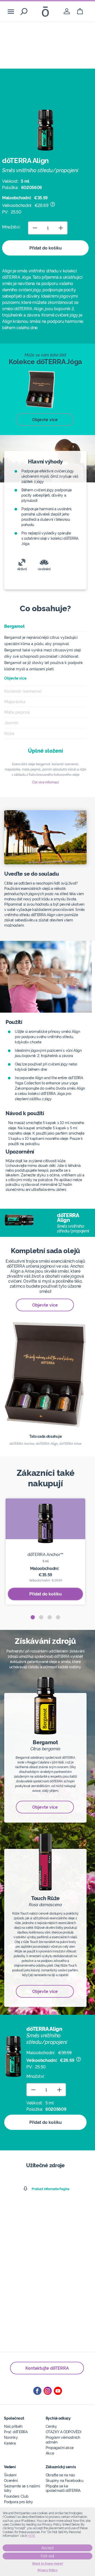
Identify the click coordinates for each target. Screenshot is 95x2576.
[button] (33, 1617)
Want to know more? (48, 2564)
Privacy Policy (48, 2570)
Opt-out (47, 2556)
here (31, 2536)
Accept (48, 2548)
